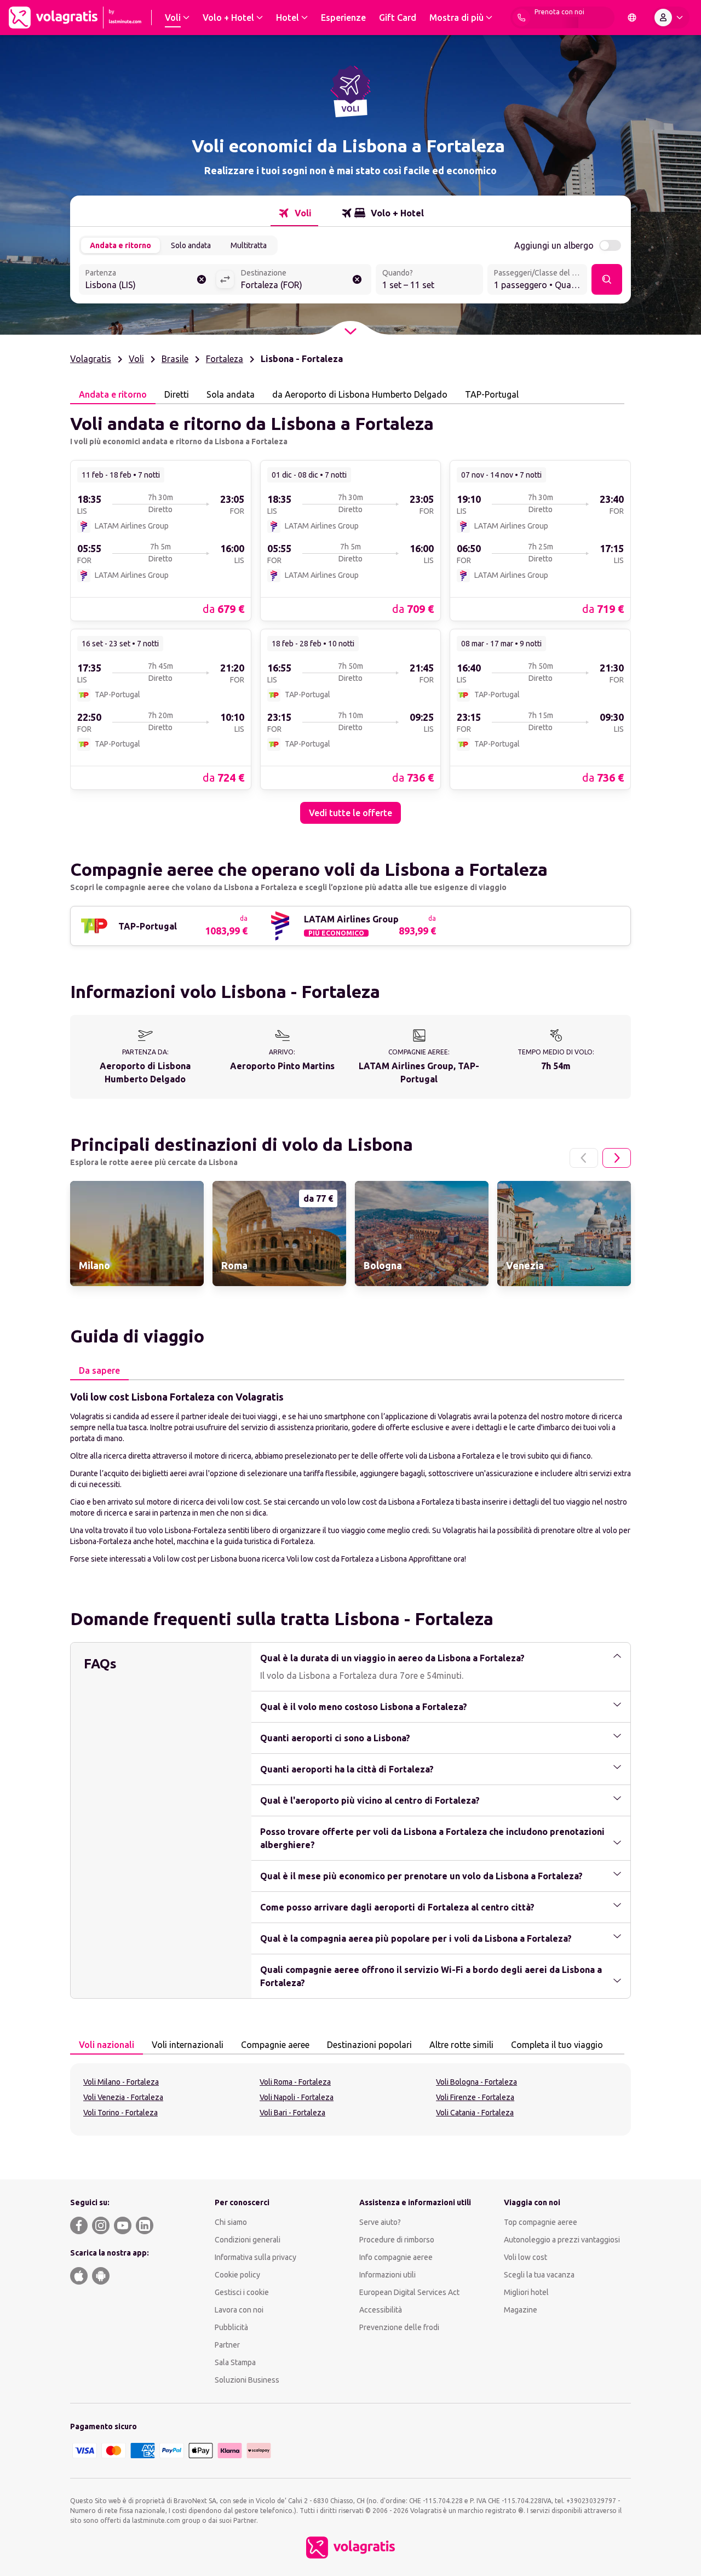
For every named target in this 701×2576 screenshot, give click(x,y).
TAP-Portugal (492, 394)
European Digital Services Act (409, 2292)
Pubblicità (231, 2327)
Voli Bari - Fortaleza (292, 2113)
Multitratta (249, 245)
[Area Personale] (671, 18)
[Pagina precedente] (584, 1158)
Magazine (521, 2310)
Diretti (177, 394)
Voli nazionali (107, 2045)
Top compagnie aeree (541, 2222)
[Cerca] (607, 279)
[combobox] (147, 280)
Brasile (175, 359)
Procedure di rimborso (397, 2240)
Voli (136, 359)
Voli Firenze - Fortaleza (475, 2097)
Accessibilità (381, 2310)
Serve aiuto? (380, 2222)
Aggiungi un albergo (554, 245)
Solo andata (191, 245)
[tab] (294, 213)
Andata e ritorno (120, 245)
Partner (227, 2345)
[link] (161, 540)
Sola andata (231, 394)
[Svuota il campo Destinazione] (357, 279)
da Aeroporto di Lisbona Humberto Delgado (360, 394)
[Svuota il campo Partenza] (202, 279)
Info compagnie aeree (396, 2257)
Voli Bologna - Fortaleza (476, 2082)
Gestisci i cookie (242, 2292)
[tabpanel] (350, 614)
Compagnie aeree (275, 2045)
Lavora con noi (239, 2310)
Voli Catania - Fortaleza (475, 2113)
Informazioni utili (387, 2275)
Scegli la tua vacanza (539, 2275)
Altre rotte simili (461, 2045)
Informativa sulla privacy (255, 2257)
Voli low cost (525, 2257)
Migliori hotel (526, 2292)
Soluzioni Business (247, 2380)
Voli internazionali (188, 2045)
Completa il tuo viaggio (557, 2045)
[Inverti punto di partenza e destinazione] (225, 279)
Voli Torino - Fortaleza (120, 2113)
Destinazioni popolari (369, 2045)
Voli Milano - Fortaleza (121, 2082)
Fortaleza (225, 359)
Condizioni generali (248, 2240)
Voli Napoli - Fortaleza (297, 2097)
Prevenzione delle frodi (399, 2327)
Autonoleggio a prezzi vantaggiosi (562, 2240)
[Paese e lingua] (632, 18)
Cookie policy (237, 2275)
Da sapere (99, 1370)
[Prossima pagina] (617, 1158)
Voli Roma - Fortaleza (295, 2082)
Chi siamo (231, 2222)
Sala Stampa (235, 2362)
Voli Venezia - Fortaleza (123, 2097)
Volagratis (91, 359)
